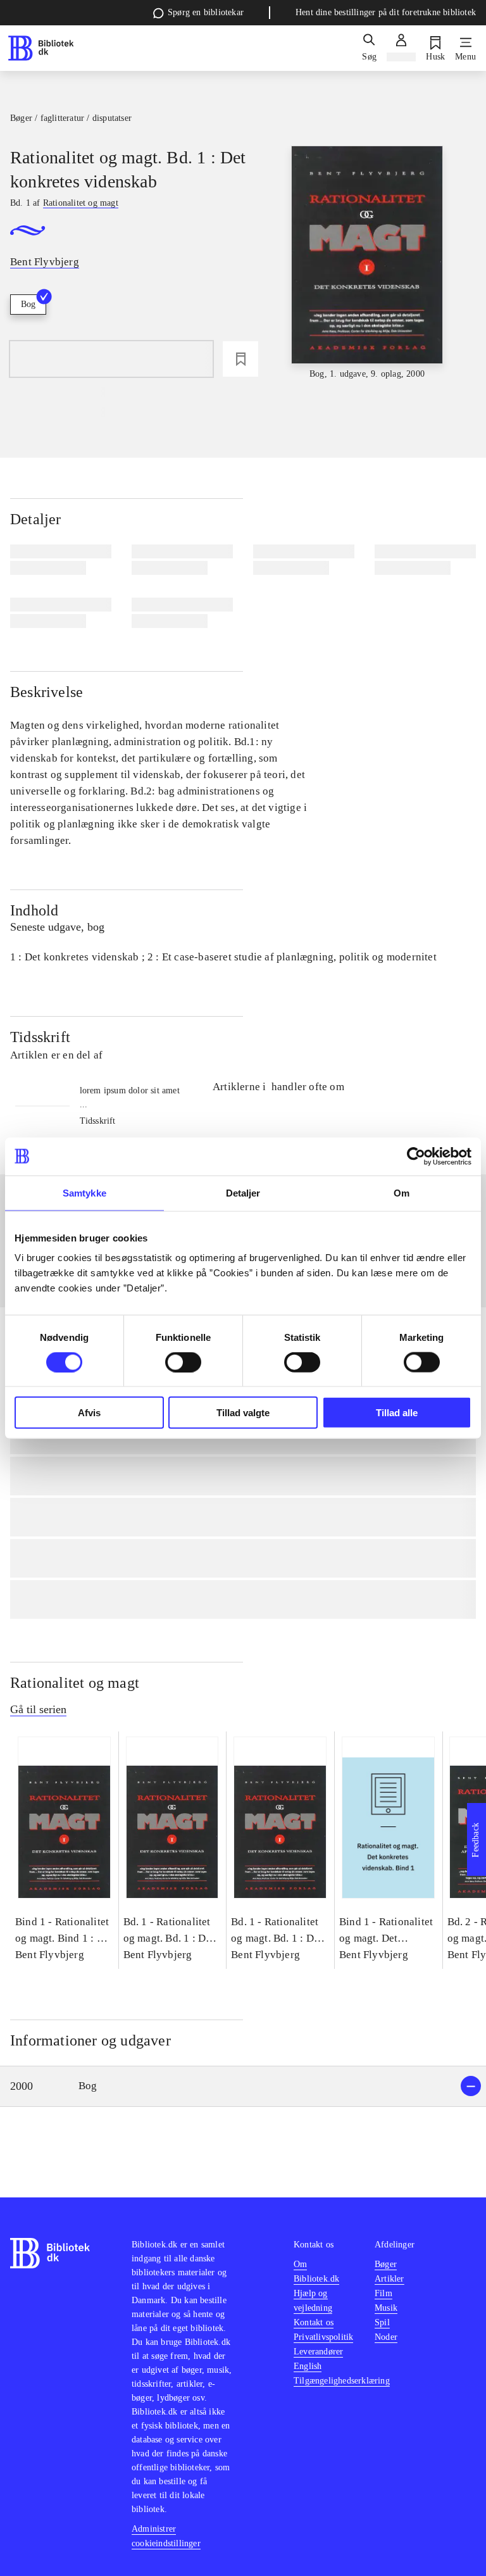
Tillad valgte (243, 1413)
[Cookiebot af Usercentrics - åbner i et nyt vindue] (416, 1156)
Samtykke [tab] (84, 1192)
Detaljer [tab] (243, 1192)
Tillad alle (397, 1413)
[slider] (367, 263)
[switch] (183, 1362)
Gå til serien (38, 1709)
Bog (28, 304)
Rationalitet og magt (75, 1683)
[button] (243, 2086)
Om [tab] (402, 1192)
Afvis (89, 1413)
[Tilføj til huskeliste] (240, 359)
